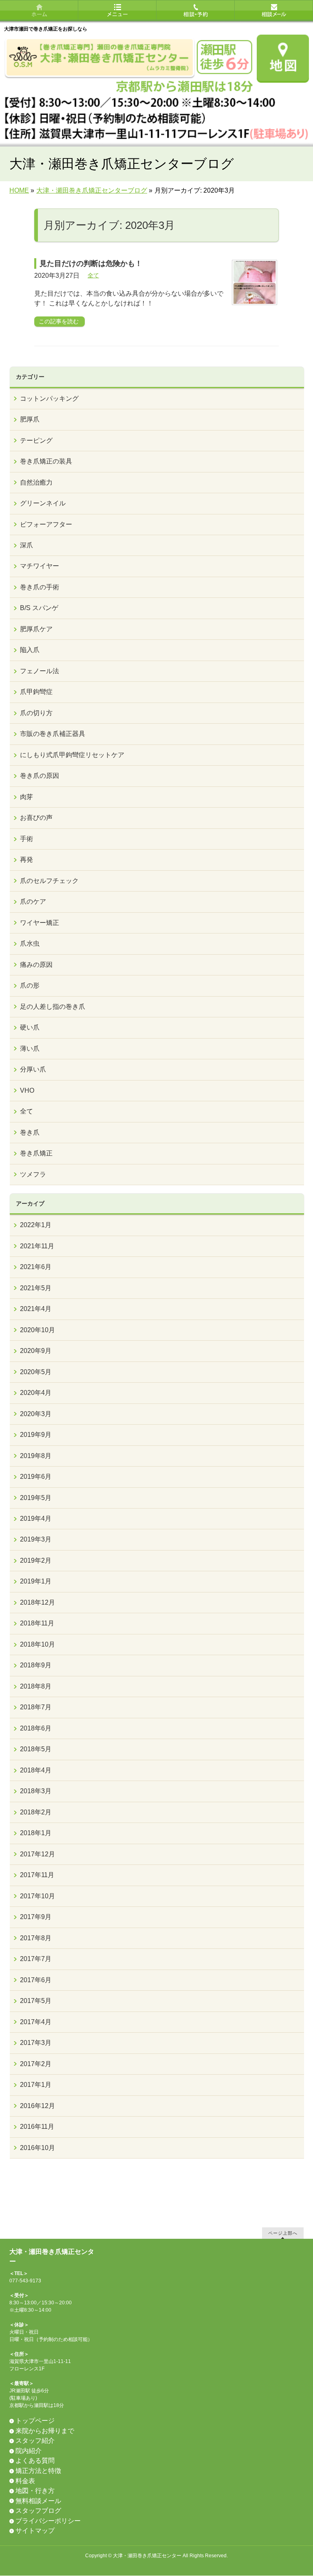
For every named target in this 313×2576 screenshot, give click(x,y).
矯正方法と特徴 (38, 2471)
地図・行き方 (35, 2491)
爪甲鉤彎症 (36, 692)
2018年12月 (37, 1602)
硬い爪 (30, 1027)
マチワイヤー (40, 566)
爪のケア (33, 901)
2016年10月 (37, 2148)
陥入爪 (30, 650)
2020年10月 (37, 1330)
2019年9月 (36, 1435)
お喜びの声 (36, 818)
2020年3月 (36, 1414)
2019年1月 (36, 1581)
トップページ (35, 2421)
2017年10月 (37, 1896)
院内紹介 (29, 2451)
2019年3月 (36, 1539)
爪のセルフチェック (49, 881)
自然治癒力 (36, 482)
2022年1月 (36, 1225)
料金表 (25, 2481)
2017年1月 (36, 2085)
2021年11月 (37, 1246)
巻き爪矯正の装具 (46, 461)
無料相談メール (38, 2501)
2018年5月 (36, 1749)
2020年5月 (36, 1372)
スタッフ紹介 (35, 2441)
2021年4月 (36, 1309)
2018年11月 (37, 1623)
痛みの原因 (36, 965)
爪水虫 (30, 943)
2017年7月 (36, 1959)
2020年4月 (36, 1393)
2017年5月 (36, 2001)
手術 (26, 839)
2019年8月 (36, 1456)
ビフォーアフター (46, 524)
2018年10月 (37, 1644)
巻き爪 (30, 1132)
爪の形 (30, 985)
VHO (27, 1090)
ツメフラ (33, 1174)
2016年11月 (37, 2127)
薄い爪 (30, 1049)
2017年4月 (36, 2022)
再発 (26, 860)
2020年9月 (36, 1351)
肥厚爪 (30, 419)
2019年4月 (36, 1519)
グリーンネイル (43, 503)
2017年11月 (37, 1875)
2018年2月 (36, 1812)
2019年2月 (36, 1560)
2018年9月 (36, 1665)
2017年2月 (36, 2064)
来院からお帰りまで (45, 2431)
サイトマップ (35, 2531)
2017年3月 (36, 2043)
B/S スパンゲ (39, 608)
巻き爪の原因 (40, 776)
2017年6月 (36, 1980)
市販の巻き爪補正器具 (53, 734)
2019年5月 (36, 1498)
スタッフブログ (38, 2511)
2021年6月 (36, 1267)
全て (93, 275)
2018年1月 (36, 1833)
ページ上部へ (283, 2233)
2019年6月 (36, 1477)
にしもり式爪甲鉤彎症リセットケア (72, 755)
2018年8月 (36, 1686)
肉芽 (26, 797)
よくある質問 (35, 2461)
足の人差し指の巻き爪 (53, 1007)
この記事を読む (59, 321)
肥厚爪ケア (36, 629)
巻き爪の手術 (40, 587)
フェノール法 (40, 671)
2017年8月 (36, 1938)
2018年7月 (36, 1707)
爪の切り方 (36, 713)
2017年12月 (37, 1854)
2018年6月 (36, 1728)
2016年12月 (37, 2106)
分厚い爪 (33, 1069)
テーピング (36, 440)
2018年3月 (36, 1791)
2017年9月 (36, 1917)
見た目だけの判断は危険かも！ (91, 264)
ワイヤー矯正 (40, 923)
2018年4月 (36, 1770)
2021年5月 (36, 1288)
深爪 (26, 545)
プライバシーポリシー (48, 2521)
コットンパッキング (49, 399)
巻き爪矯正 (36, 1153)
